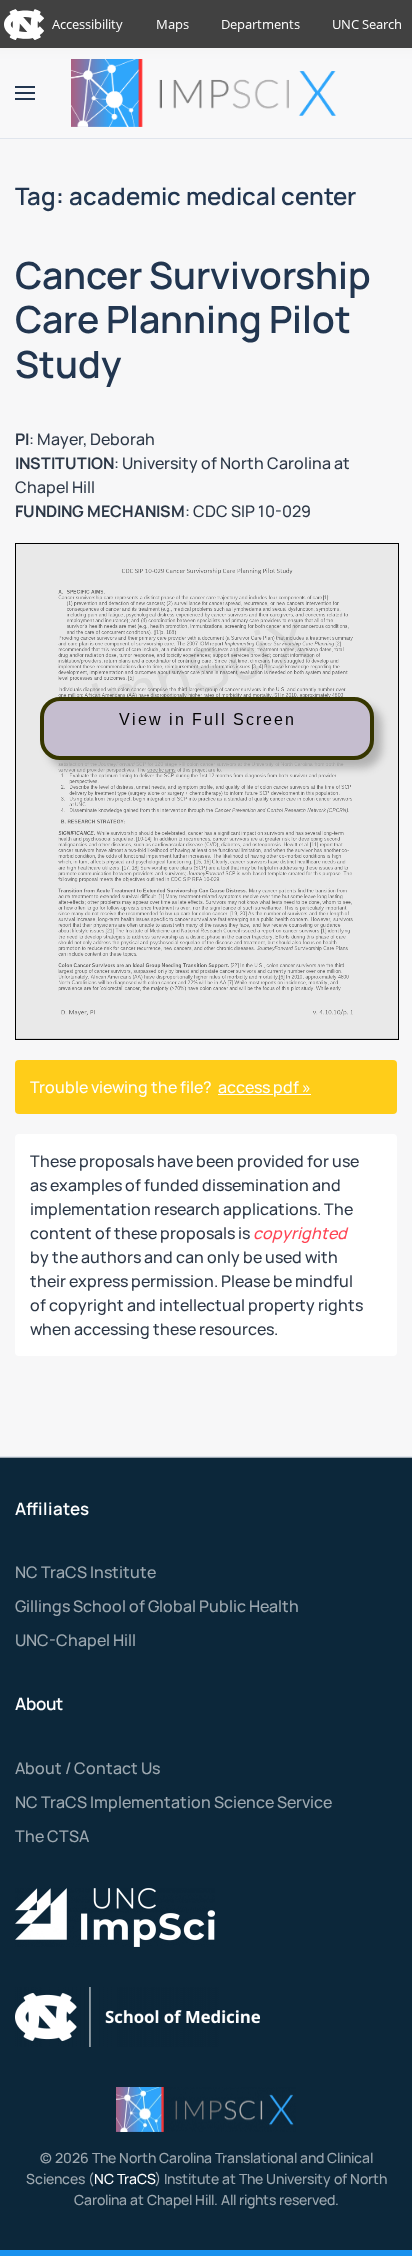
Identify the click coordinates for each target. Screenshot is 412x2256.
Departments (260, 24)
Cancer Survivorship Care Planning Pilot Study (193, 319)
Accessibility (87, 24)
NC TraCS (124, 2178)
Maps (172, 24)
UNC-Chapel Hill (75, 1640)
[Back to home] (206, 93)
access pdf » (264, 1087)
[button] (25, 93)
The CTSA (52, 1836)
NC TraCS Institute (85, 1572)
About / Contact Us (87, 1768)
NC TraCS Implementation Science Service (173, 1802)
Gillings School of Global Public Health (157, 1606)
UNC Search (367, 24)
